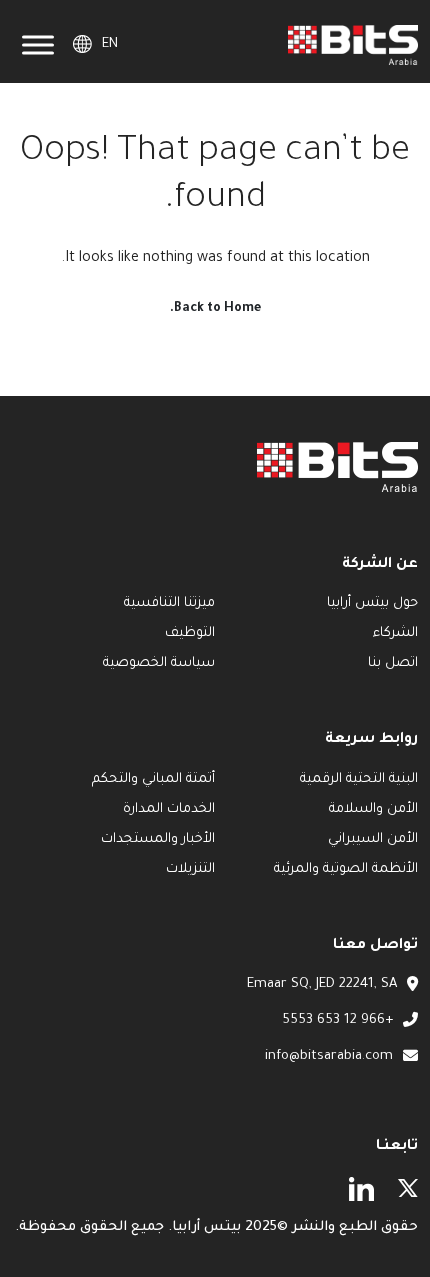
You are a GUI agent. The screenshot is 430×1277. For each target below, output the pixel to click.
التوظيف (190, 633)
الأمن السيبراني (373, 839)
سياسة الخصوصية (159, 663)
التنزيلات (190, 869)
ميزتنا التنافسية (169, 603)
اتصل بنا (393, 663)
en (110, 44)
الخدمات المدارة (169, 809)
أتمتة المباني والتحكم (153, 779)
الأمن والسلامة (373, 809)
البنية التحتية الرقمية (359, 779)
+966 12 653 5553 (337, 1020)
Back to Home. (215, 309)
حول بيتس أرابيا (372, 603)
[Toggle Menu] (38, 45)
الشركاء (393, 633)
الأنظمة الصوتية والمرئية (346, 869)
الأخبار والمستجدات (158, 839)
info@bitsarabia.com (329, 1056)
